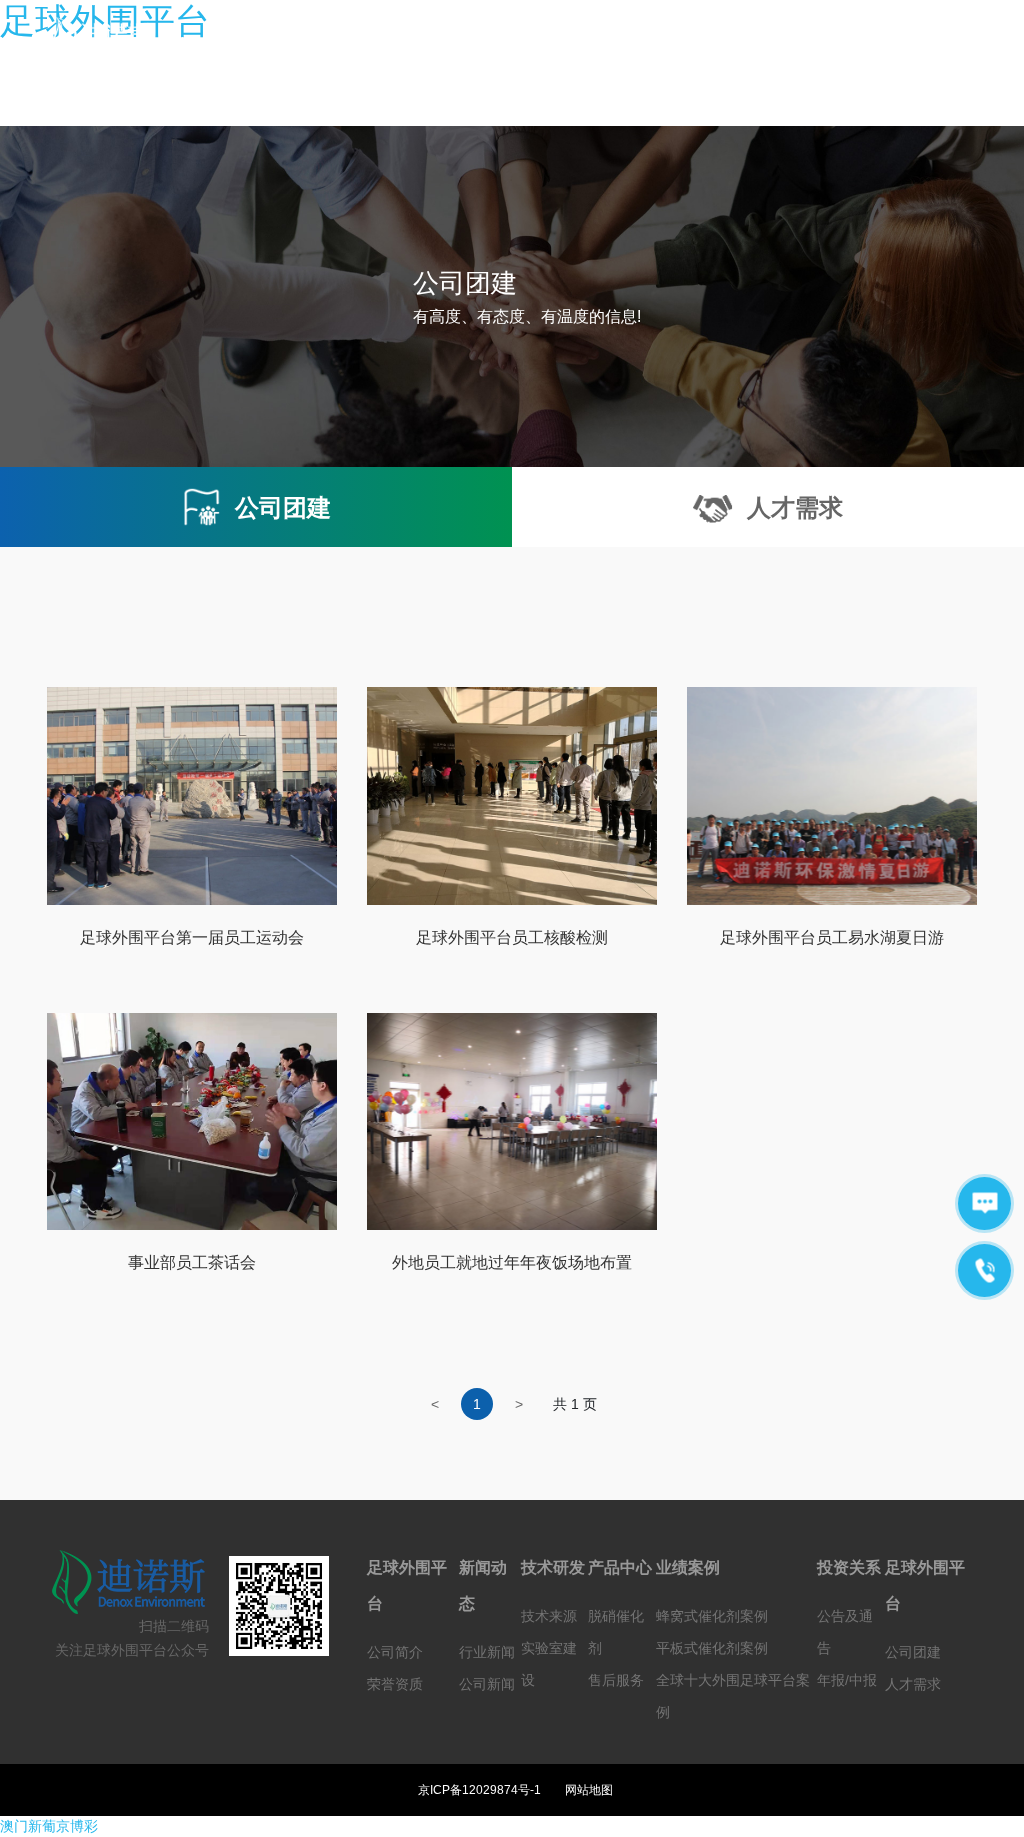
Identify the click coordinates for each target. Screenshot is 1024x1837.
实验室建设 (549, 1664)
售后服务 (616, 1680)
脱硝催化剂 (616, 1632)
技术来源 (549, 1616)
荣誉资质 (395, 1684)
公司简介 (395, 1652)
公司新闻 (487, 1684)
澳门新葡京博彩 (49, 1826)
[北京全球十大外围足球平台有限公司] (111, 38)
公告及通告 (845, 1632)
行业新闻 (487, 1652)
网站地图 (589, 1790)
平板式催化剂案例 (712, 1648)
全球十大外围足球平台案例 (733, 1696)
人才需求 (913, 1684)
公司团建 (913, 1652)
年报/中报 (847, 1680)
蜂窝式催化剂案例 (712, 1616)
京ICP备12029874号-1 (479, 1790)
